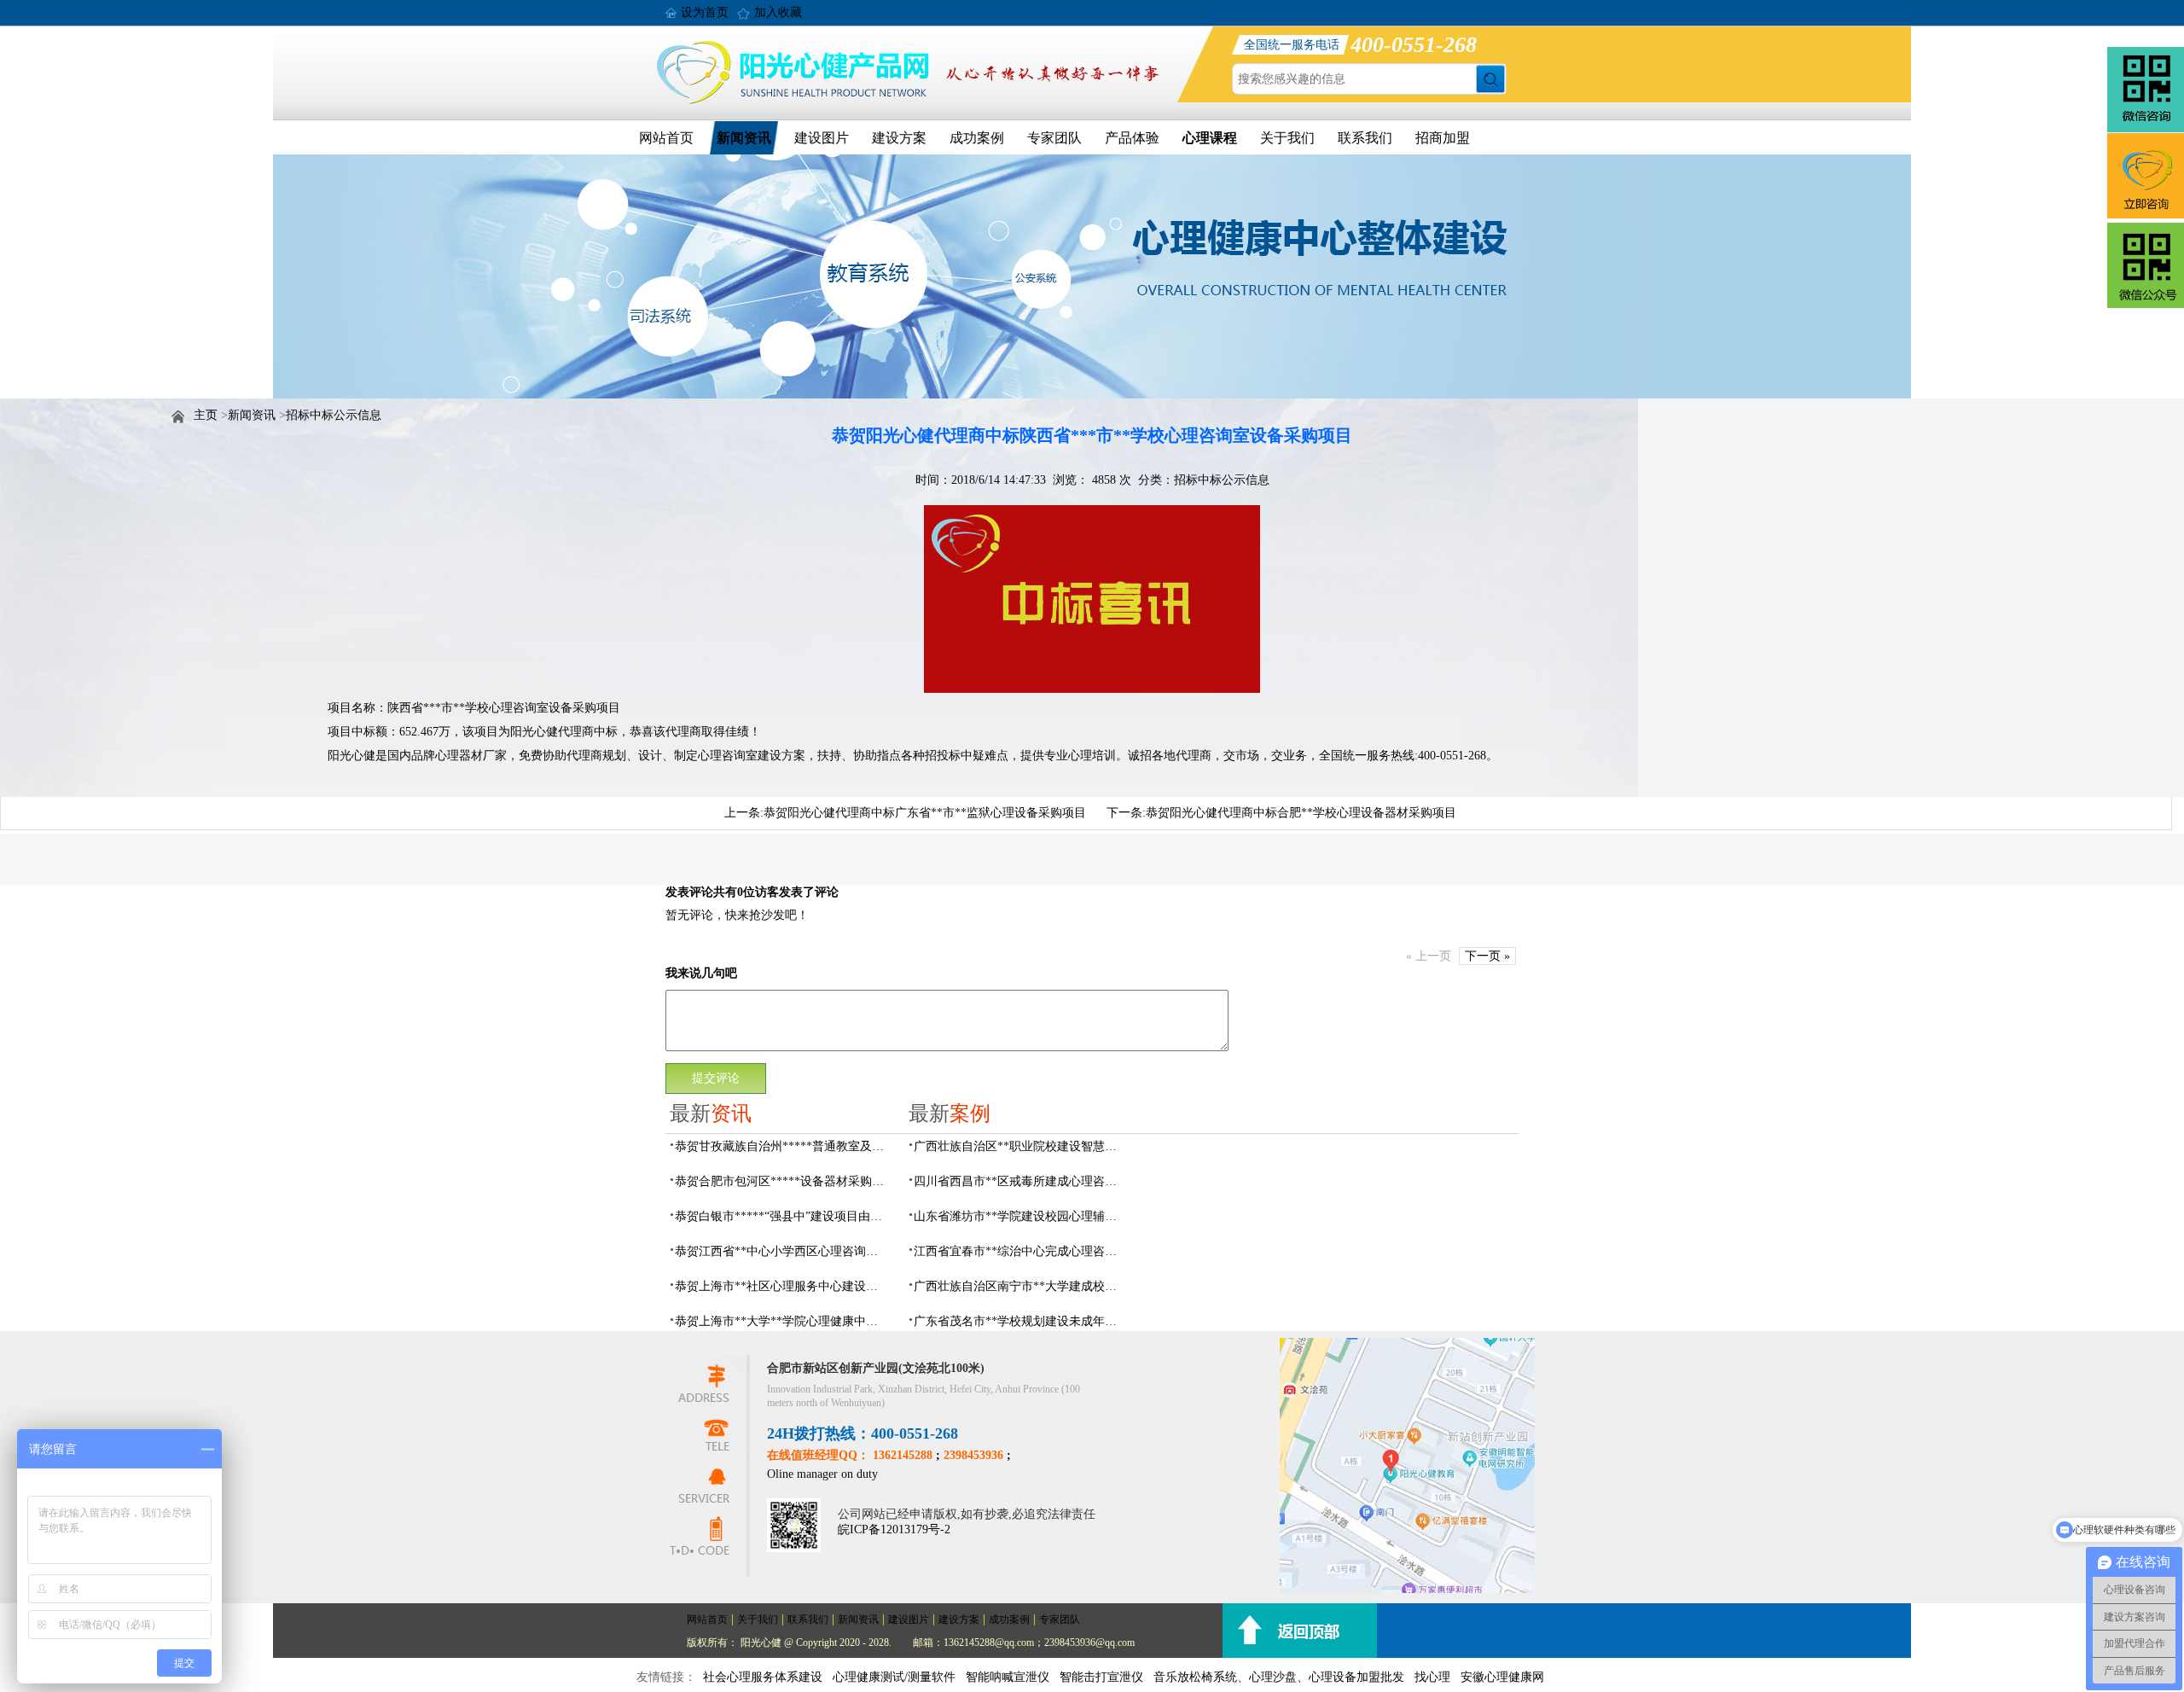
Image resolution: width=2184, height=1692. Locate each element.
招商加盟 (1443, 138)
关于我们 (1287, 138)
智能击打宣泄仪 (1101, 1677)
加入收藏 (778, 12)
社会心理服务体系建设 (763, 1677)
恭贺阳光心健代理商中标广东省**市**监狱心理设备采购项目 (925, 813)
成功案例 (977, 138)
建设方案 (899, 138)
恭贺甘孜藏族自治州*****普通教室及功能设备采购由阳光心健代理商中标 (781, 1146)
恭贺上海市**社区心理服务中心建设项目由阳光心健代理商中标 (781, 1286)
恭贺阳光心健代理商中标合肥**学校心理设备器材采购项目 (1301, 813)
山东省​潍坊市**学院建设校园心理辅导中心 (1020, 1216)
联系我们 (1365, 138)
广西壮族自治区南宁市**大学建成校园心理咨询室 (1020, 1286)
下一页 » (1487, 956)
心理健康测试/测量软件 (894, 1677)
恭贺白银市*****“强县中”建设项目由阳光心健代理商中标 (781, 1216)
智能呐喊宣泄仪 (1008, 1677)
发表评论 (689, 892)
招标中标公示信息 (334, 415)
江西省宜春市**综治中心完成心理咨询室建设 (1020, 1251)
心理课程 (1210, 138)
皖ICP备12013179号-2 (894, 1529)
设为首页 (705, 12)
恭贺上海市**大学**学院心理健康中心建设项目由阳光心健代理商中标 (781, 1321)
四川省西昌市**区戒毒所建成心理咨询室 (1020, 1181)
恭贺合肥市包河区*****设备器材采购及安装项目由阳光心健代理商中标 (781, 1181)
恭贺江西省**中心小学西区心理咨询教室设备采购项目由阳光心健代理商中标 (781, 1251)
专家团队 (1054, 138)
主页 (206, 415)
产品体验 (1132, 138)
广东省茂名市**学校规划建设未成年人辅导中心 (1020, 1321)
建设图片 (822, 138)
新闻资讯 (744, 138)
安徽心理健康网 (1502, 1677)
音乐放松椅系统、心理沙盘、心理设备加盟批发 (1279, 1677)
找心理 (1432, 1677)
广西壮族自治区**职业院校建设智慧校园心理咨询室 (1020, 1146)
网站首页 (666, 138)
